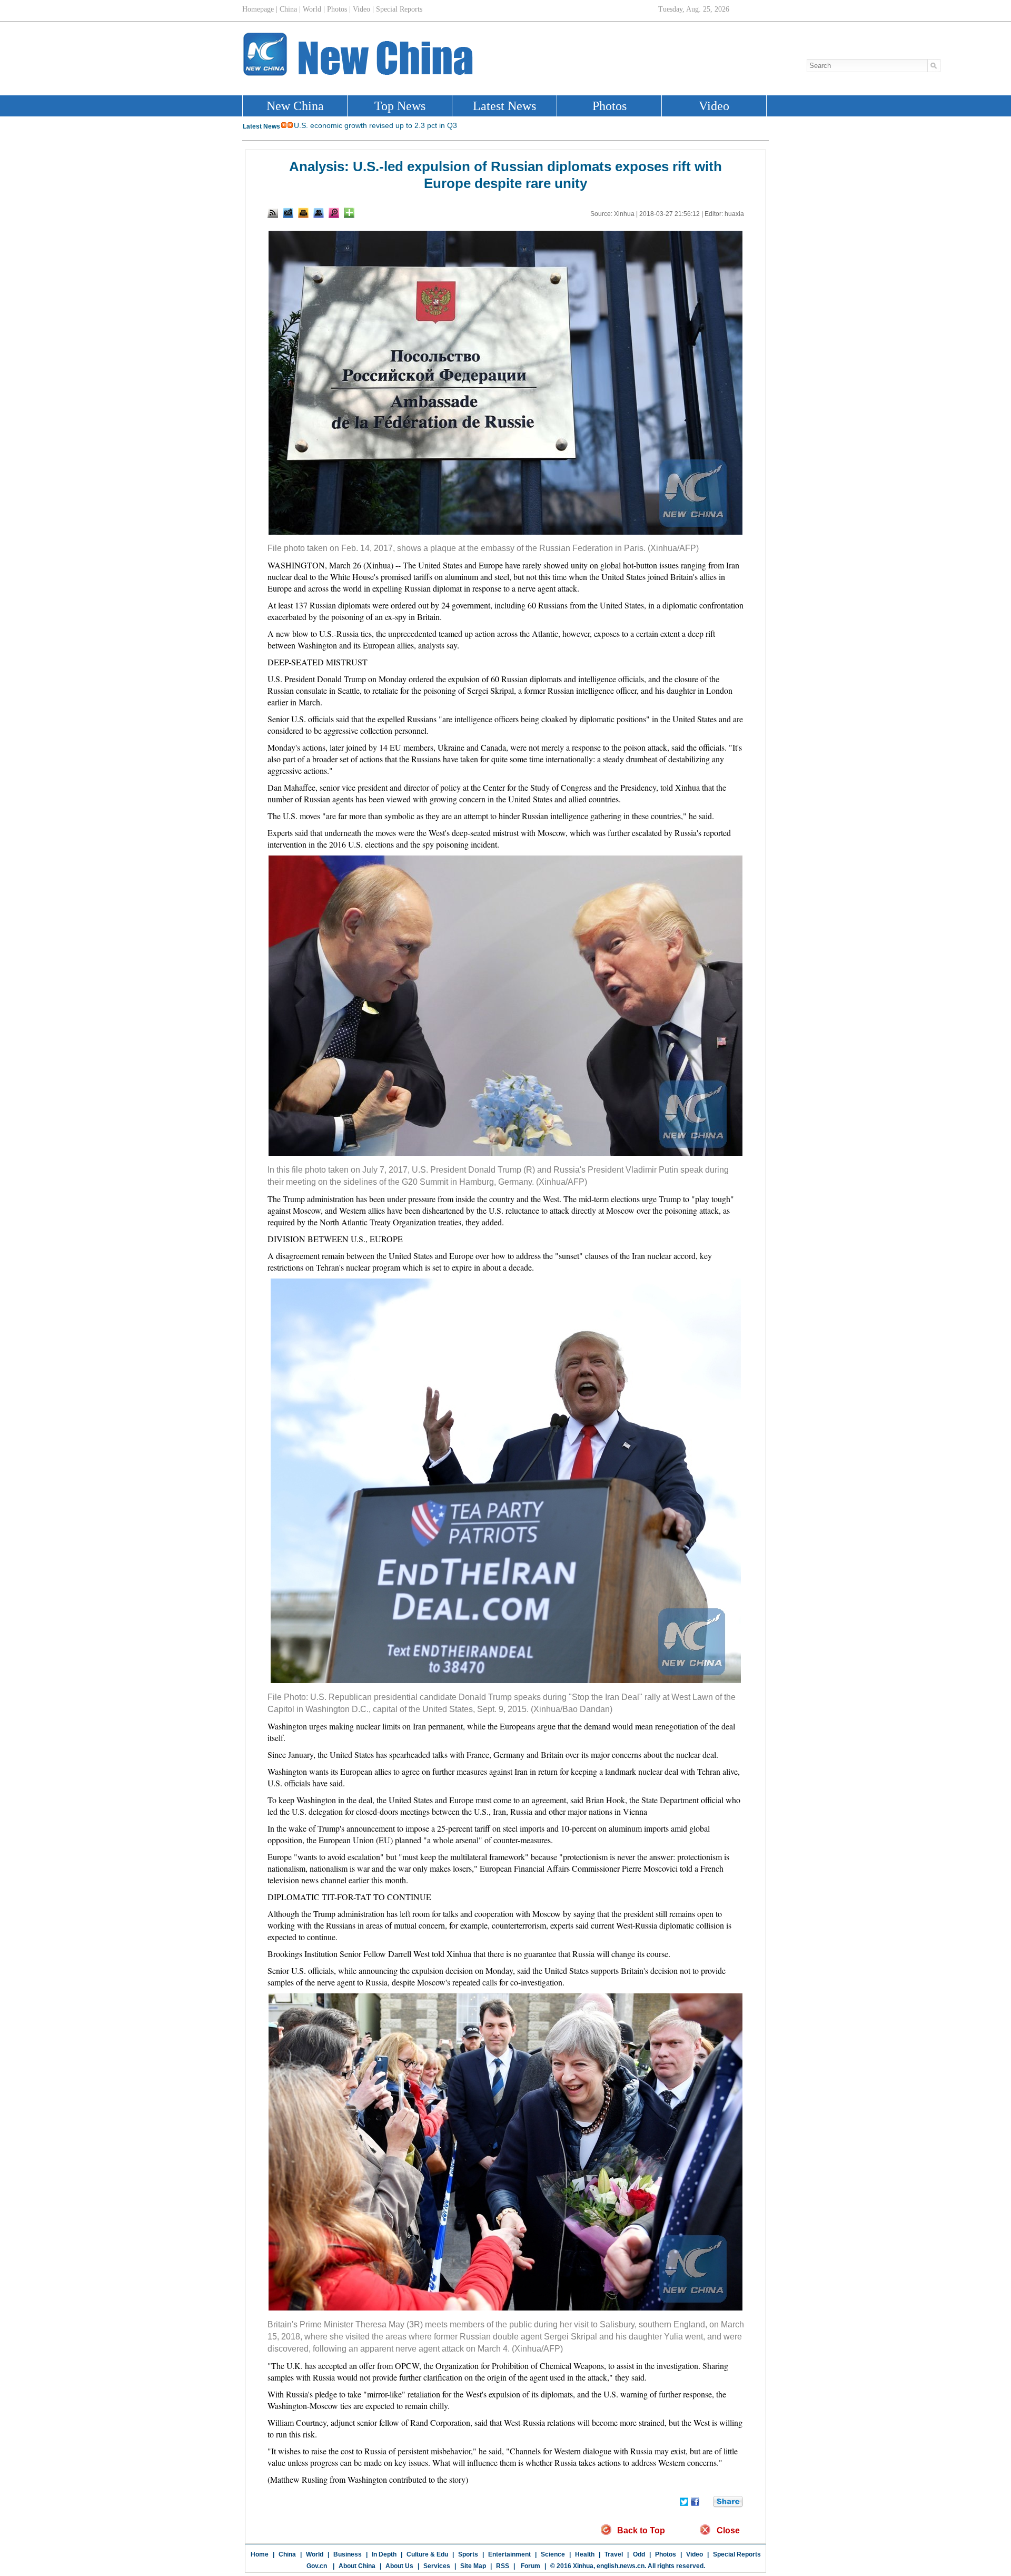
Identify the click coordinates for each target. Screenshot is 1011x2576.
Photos (666, 2554)
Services (437, 2566)
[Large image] (334, 213)
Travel (614, 2554)
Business (348, 2554)
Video (695, 2554)
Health (585, 2554)
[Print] (303, 213)
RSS (503, 2566)
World (315, 2554)
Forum (530, 2566)
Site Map (473, 2566)
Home (260, 2554)
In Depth (384, 2554)
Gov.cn (317, 2566)
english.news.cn (621, 2566)
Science (553, 2554)
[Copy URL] (319, 213)
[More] (349, 213)
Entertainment (509, 2554)
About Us (399, 2566)
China (287, 2554)
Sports (468, 2554)
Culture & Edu (427, 2554)
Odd (639, 2554)
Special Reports (737, 2554)
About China (357, 2566)
